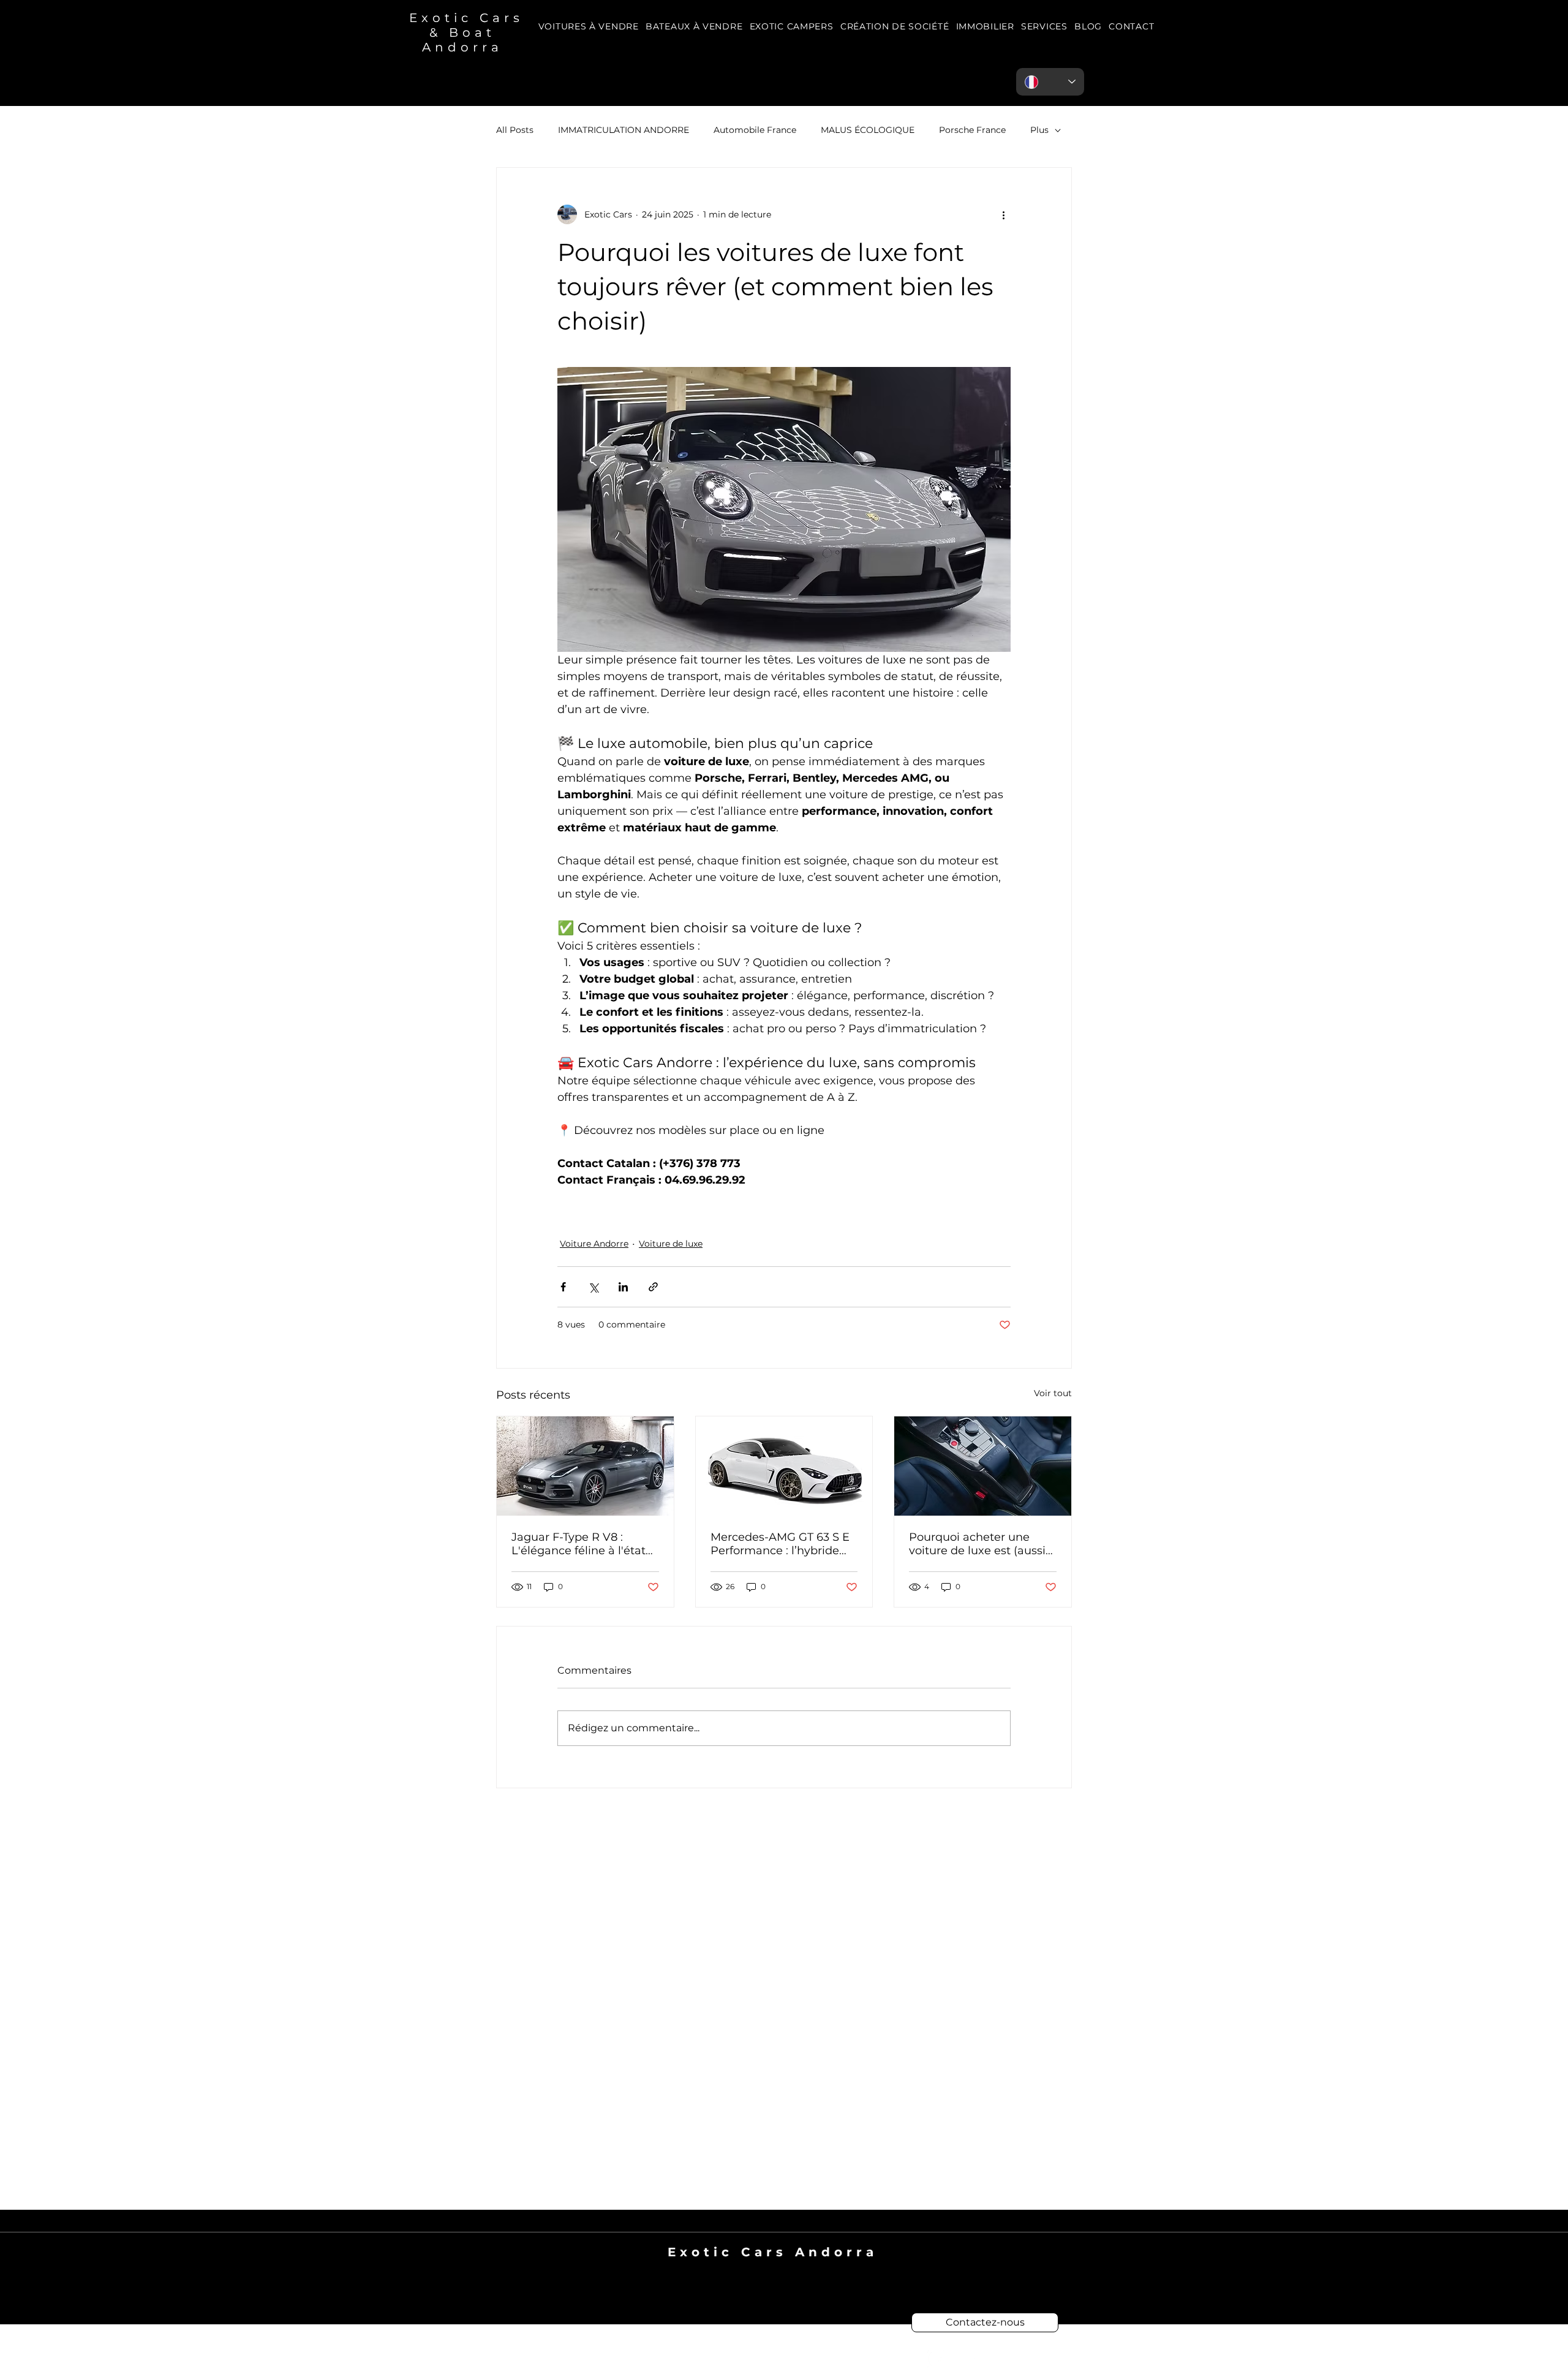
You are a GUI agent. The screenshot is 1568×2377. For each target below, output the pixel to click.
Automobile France (755, 130)
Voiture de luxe (671, 1244)
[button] (1044, 27)
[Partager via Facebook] (563, 1287)
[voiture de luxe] (983, 1466)
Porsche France (972, 130)
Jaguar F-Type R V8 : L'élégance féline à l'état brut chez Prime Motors (579, 1544)
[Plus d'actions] (1003, 214)
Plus (1039, 130)
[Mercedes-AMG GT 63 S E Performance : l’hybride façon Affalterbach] (784, 1466)
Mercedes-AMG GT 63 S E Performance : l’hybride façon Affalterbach (780, 1544)
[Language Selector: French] (1050, 82)
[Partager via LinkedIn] (623, 1287)
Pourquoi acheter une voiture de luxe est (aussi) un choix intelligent (979, 1544)
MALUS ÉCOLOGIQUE (868, 130)
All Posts (515, 130)
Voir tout (1053, 1393)
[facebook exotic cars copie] (936, 2359)
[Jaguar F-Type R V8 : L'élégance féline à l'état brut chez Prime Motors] (585, 1466)
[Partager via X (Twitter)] (593, 1287)
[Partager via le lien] (653, 1287)
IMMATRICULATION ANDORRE (624, 130)
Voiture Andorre (594, 1244)
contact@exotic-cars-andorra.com (773, 2267)
